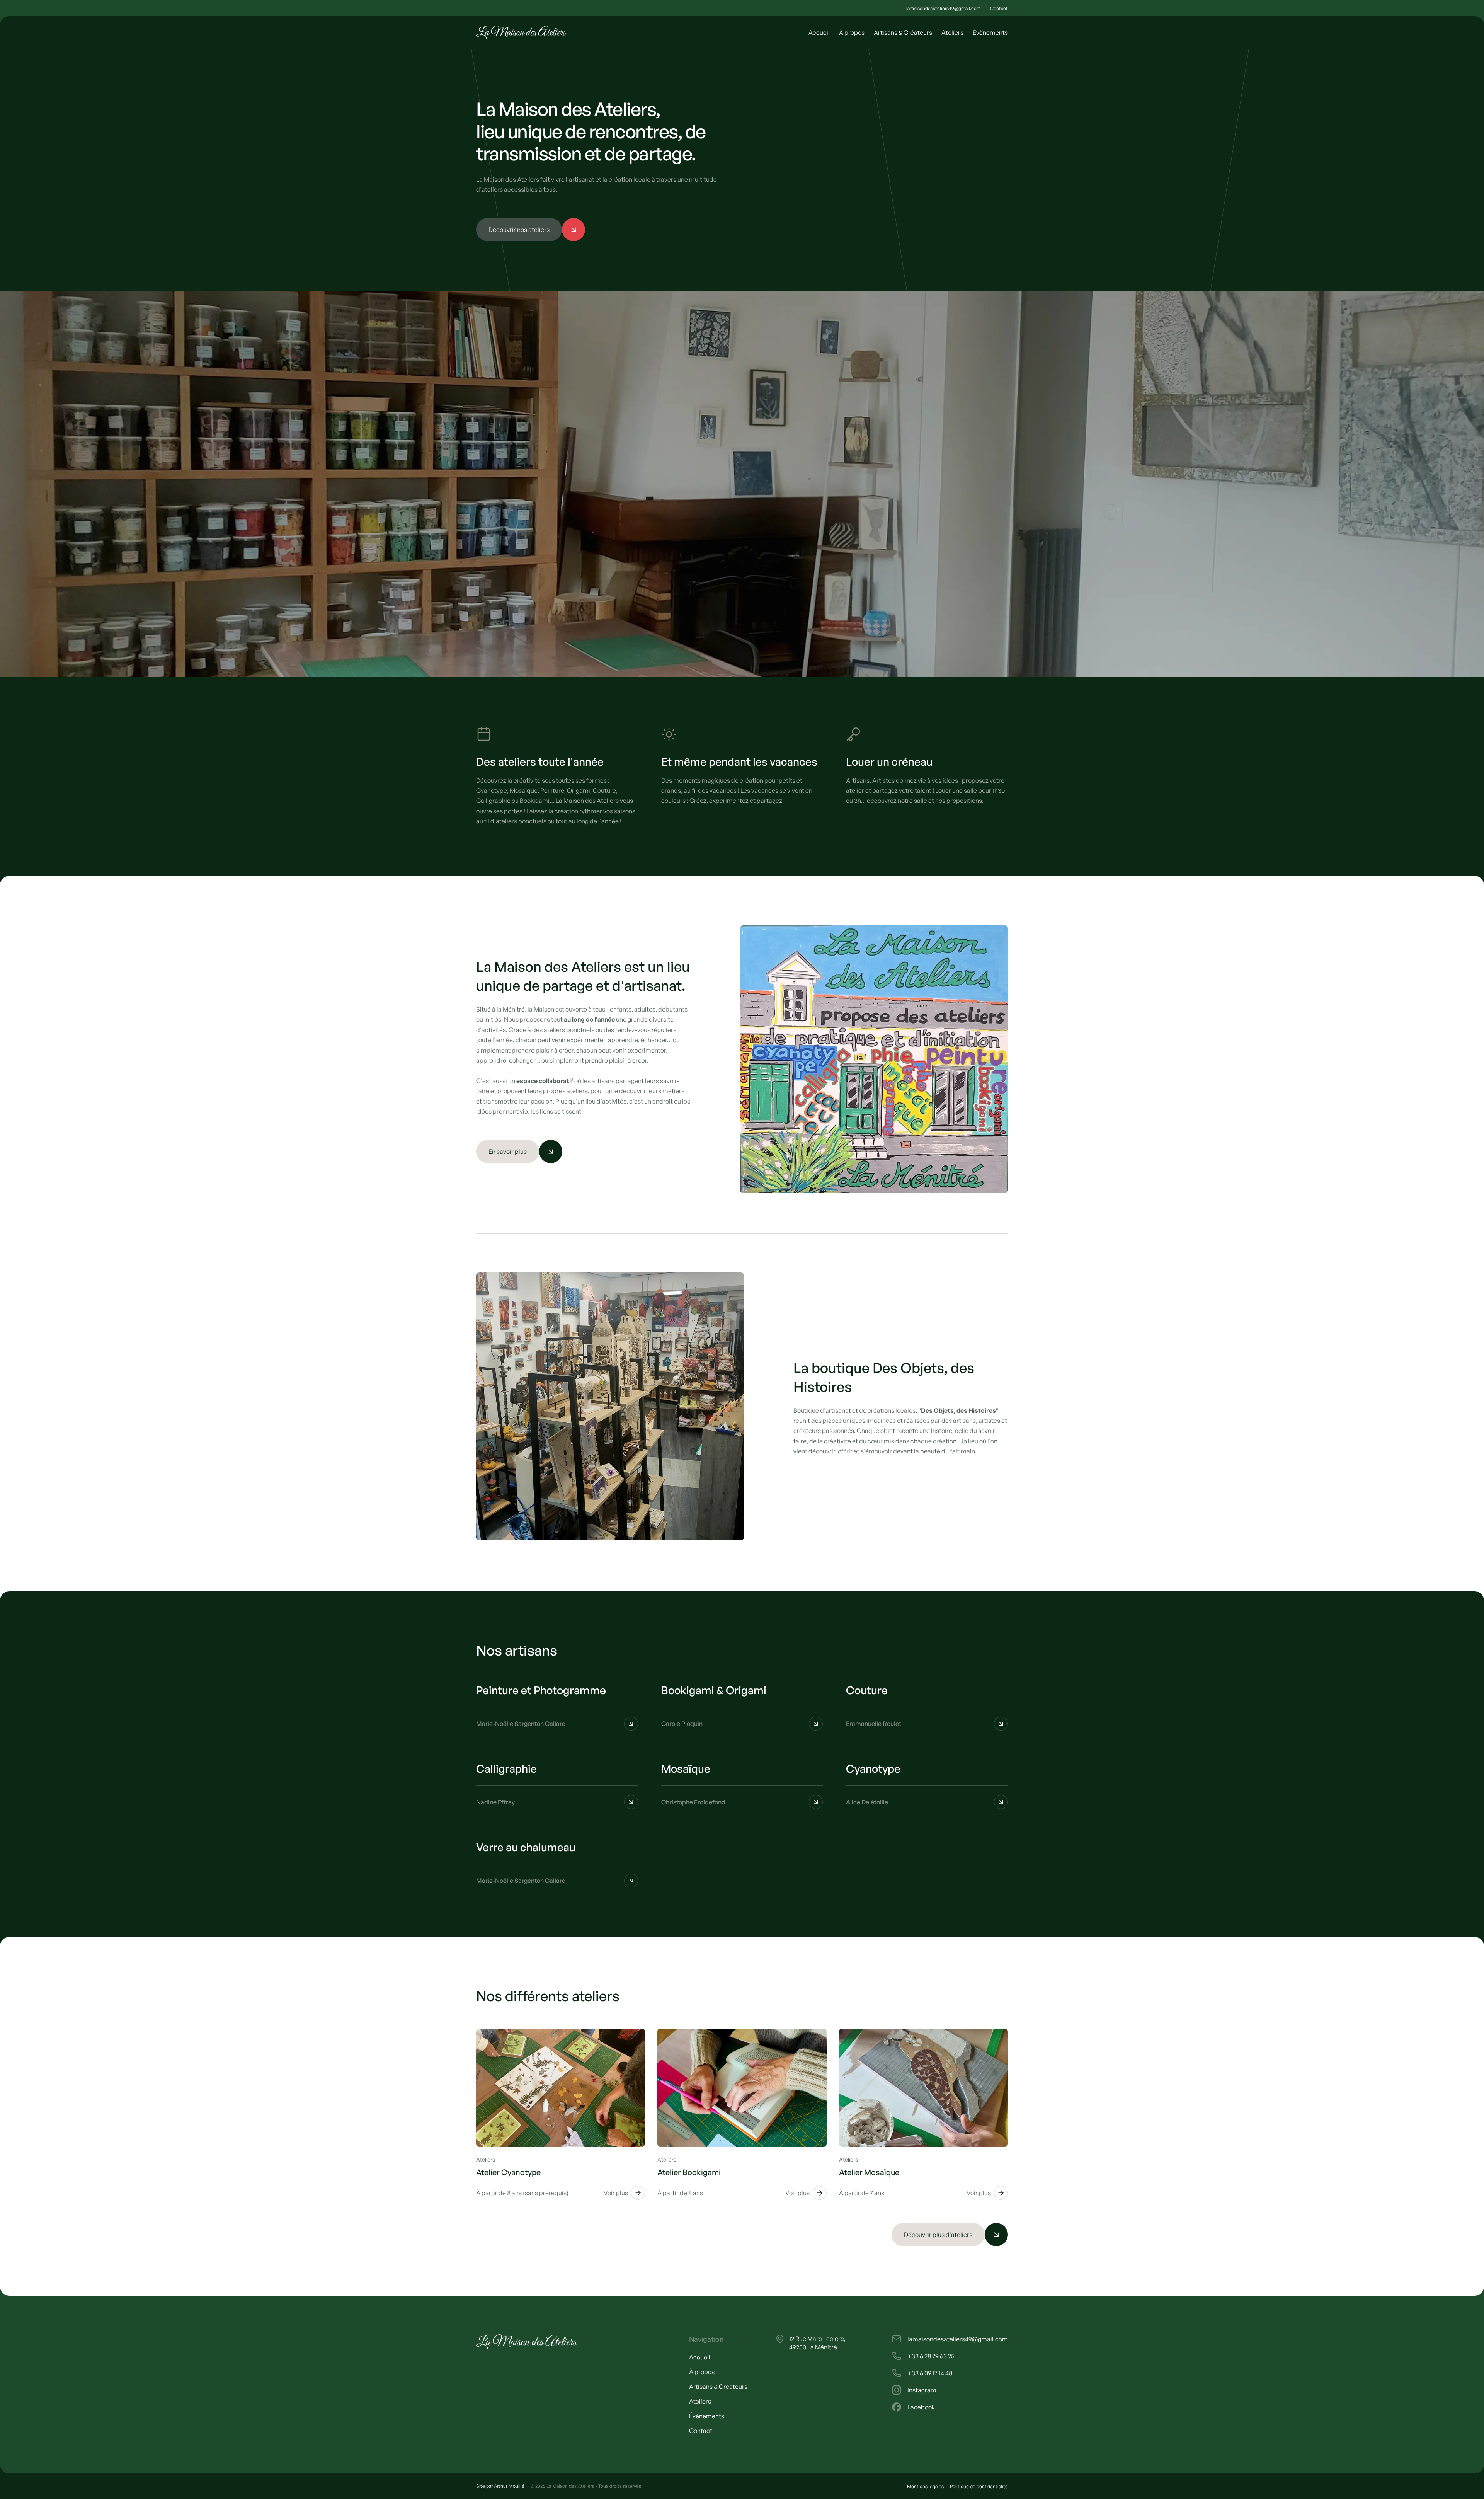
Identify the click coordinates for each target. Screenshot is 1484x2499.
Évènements (990, 32)
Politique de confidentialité (979, 2486)
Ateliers (952, 32)
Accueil (819, 32)
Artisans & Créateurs (903, 32)
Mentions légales (925, 2486)
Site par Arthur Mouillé (500, 2486)
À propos (852, 32)
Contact (999, 8)
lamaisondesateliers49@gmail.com (944, 8)
